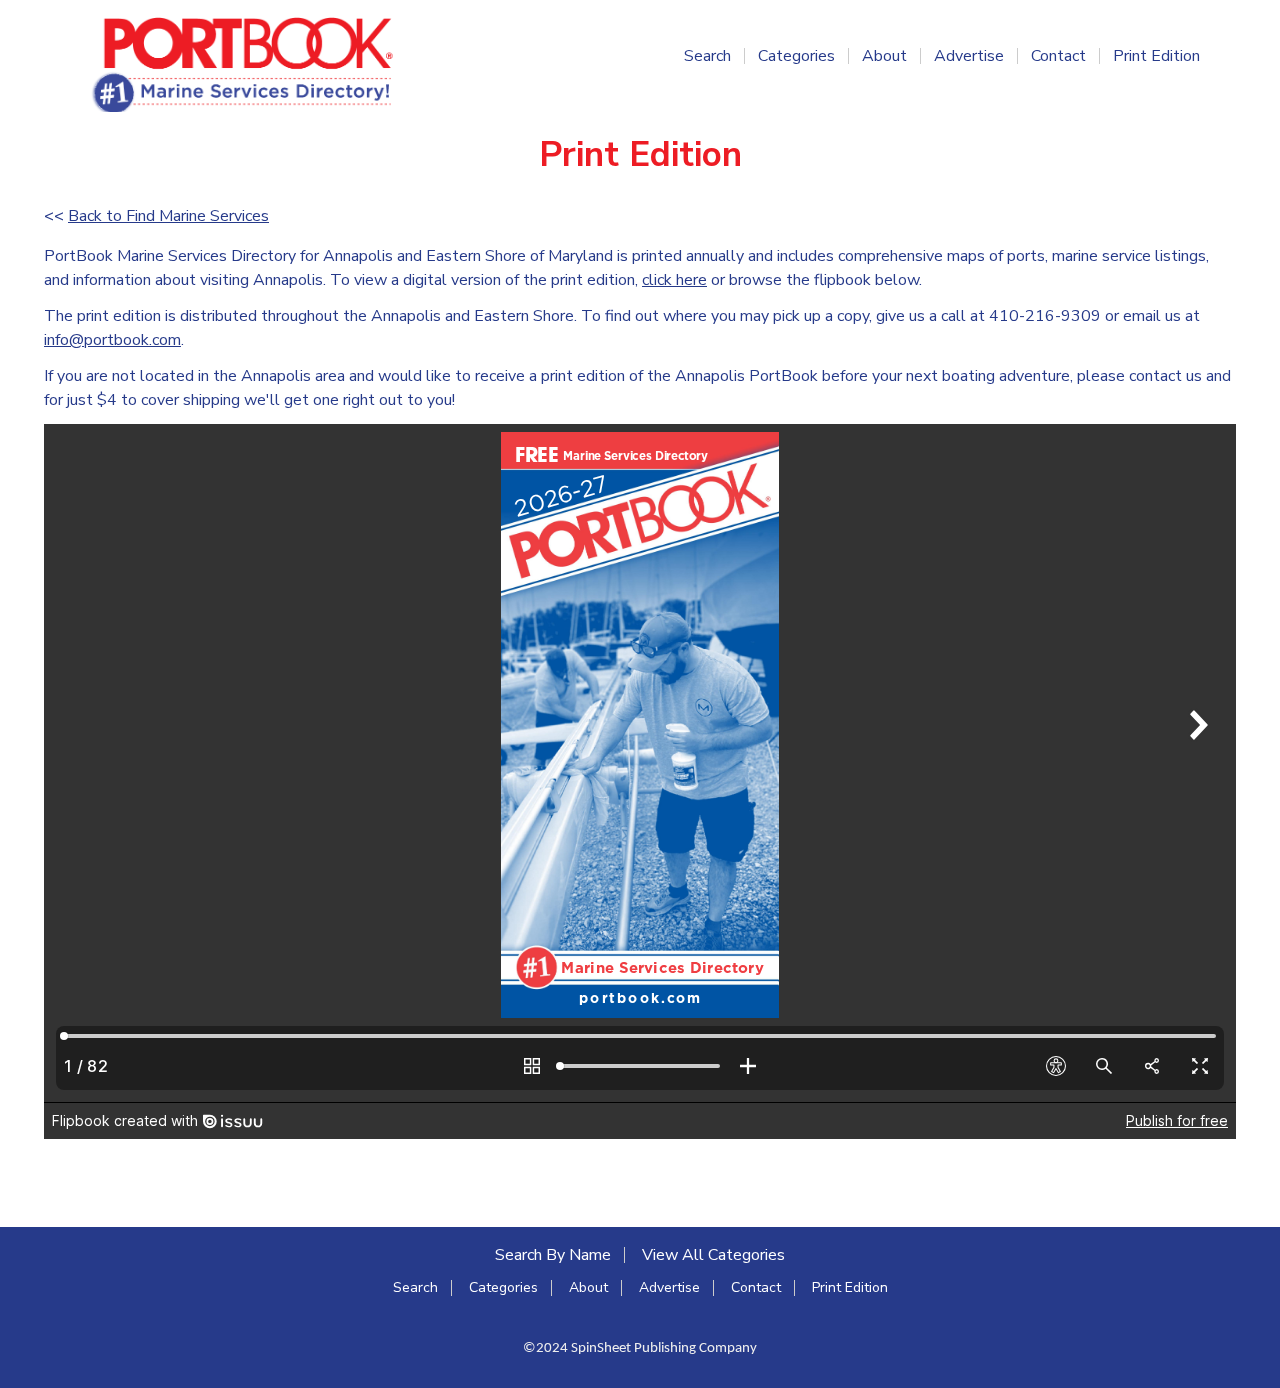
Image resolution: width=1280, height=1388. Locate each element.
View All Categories (713, 1255)
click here (674, 280)
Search (707, 56)
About (884, 56)
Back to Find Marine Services (168, 216)
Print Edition (1156, 56)
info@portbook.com (112, 340)
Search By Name (553, 1255)
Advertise (969, 56)
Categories (796, 56)
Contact (1058, 56)
